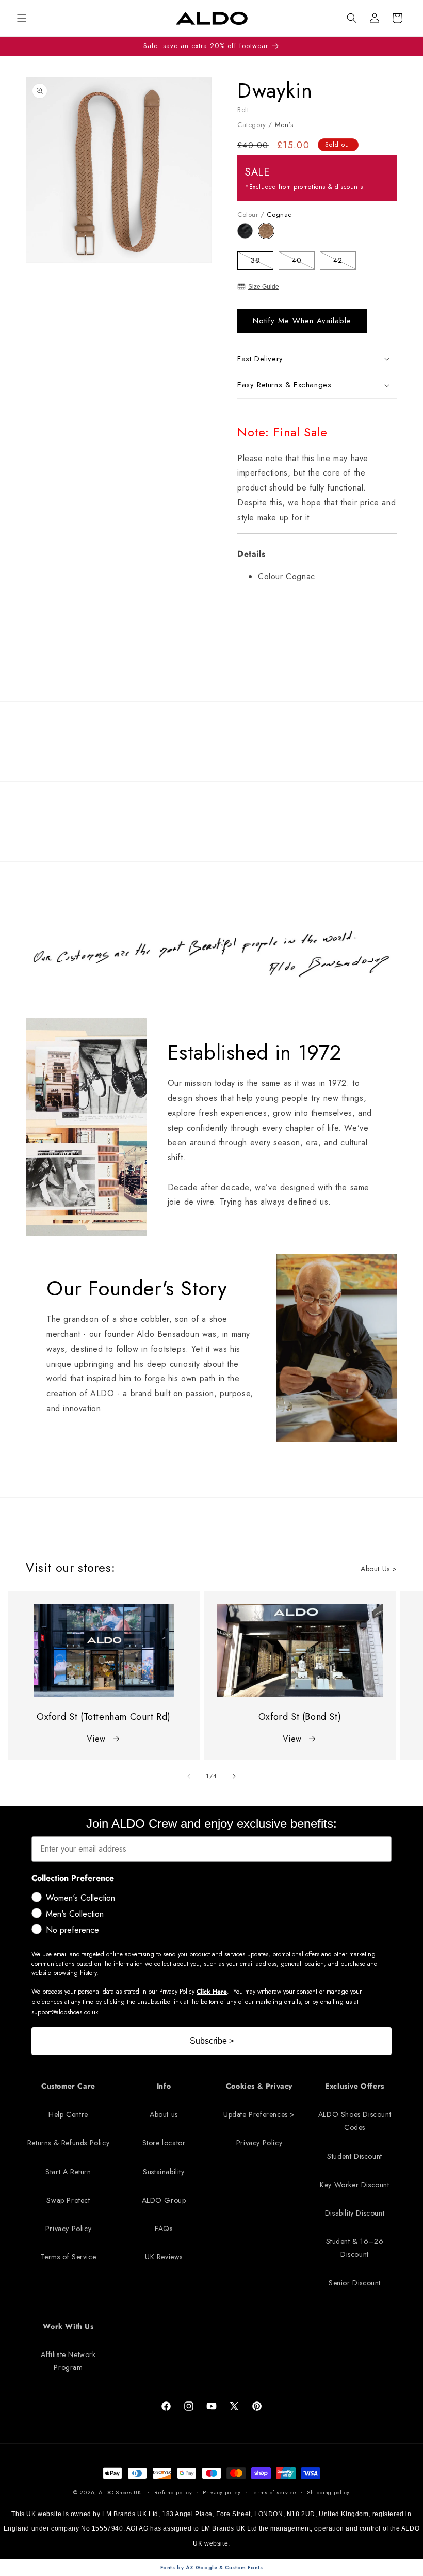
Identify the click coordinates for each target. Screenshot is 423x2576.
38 (262, 262)
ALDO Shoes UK (120, 2492)
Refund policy (173, 2492)
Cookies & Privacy (259, 2086)
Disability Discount (355, 2213)
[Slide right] (234, 1776)
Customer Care (68, 2086)
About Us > (379, 1569)
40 (303, 262)
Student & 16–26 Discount (355, 2248)
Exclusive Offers (355, 2086)
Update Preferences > (259, 2114)
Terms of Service (69, 2257)
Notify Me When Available (302, 321)
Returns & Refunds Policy (68, 2143)
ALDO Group (164, 2200)
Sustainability (164, 2172)
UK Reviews (164, 2257)
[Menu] (22, 18)
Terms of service (274, 2492)
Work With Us (68, 2326)
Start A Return (68, 2172)
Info (164, 2086)
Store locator (164, 2143)
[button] (352, 18)
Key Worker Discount (354, 2185)
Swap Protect (68, 2200)
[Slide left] (189, 1776)
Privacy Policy (68, 2229)
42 (345, 262)
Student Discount (355, 2156)
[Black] (248, 236)
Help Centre (68, 2114)
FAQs (164, 2229)
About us (164, 2114)
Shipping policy (328, 2492)
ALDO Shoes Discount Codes (355, 2121)
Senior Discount (355, 2283)
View (96, 1739)
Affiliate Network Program (68, 2361)
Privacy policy (222, 2492)
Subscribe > (212, 2041)
